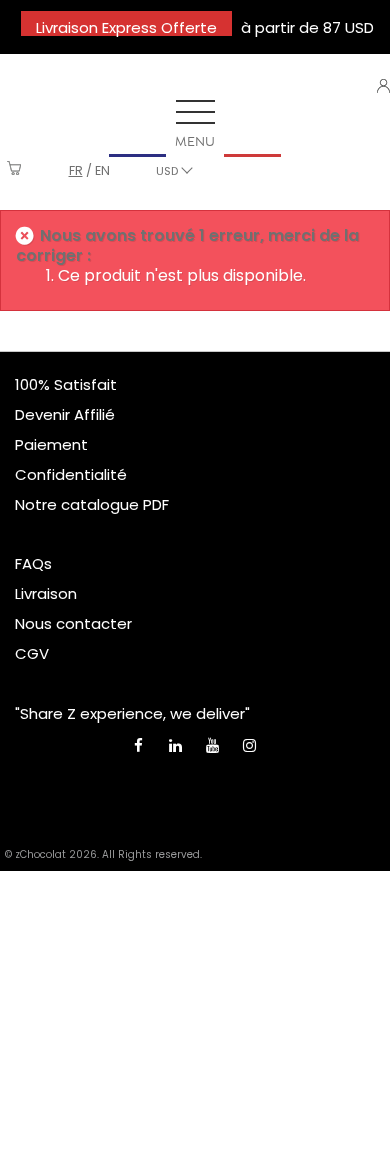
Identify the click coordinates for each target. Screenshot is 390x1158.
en (102, 170)
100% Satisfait (66, 384)
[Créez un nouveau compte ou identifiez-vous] (383, 86)
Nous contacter (73, 623)
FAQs (33, 563)
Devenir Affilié (65, 414)
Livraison (46, 593)
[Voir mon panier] (14, 170)
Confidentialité (71, 474)
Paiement (51, 444)
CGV (32, 653)
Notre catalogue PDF (92, 504)
